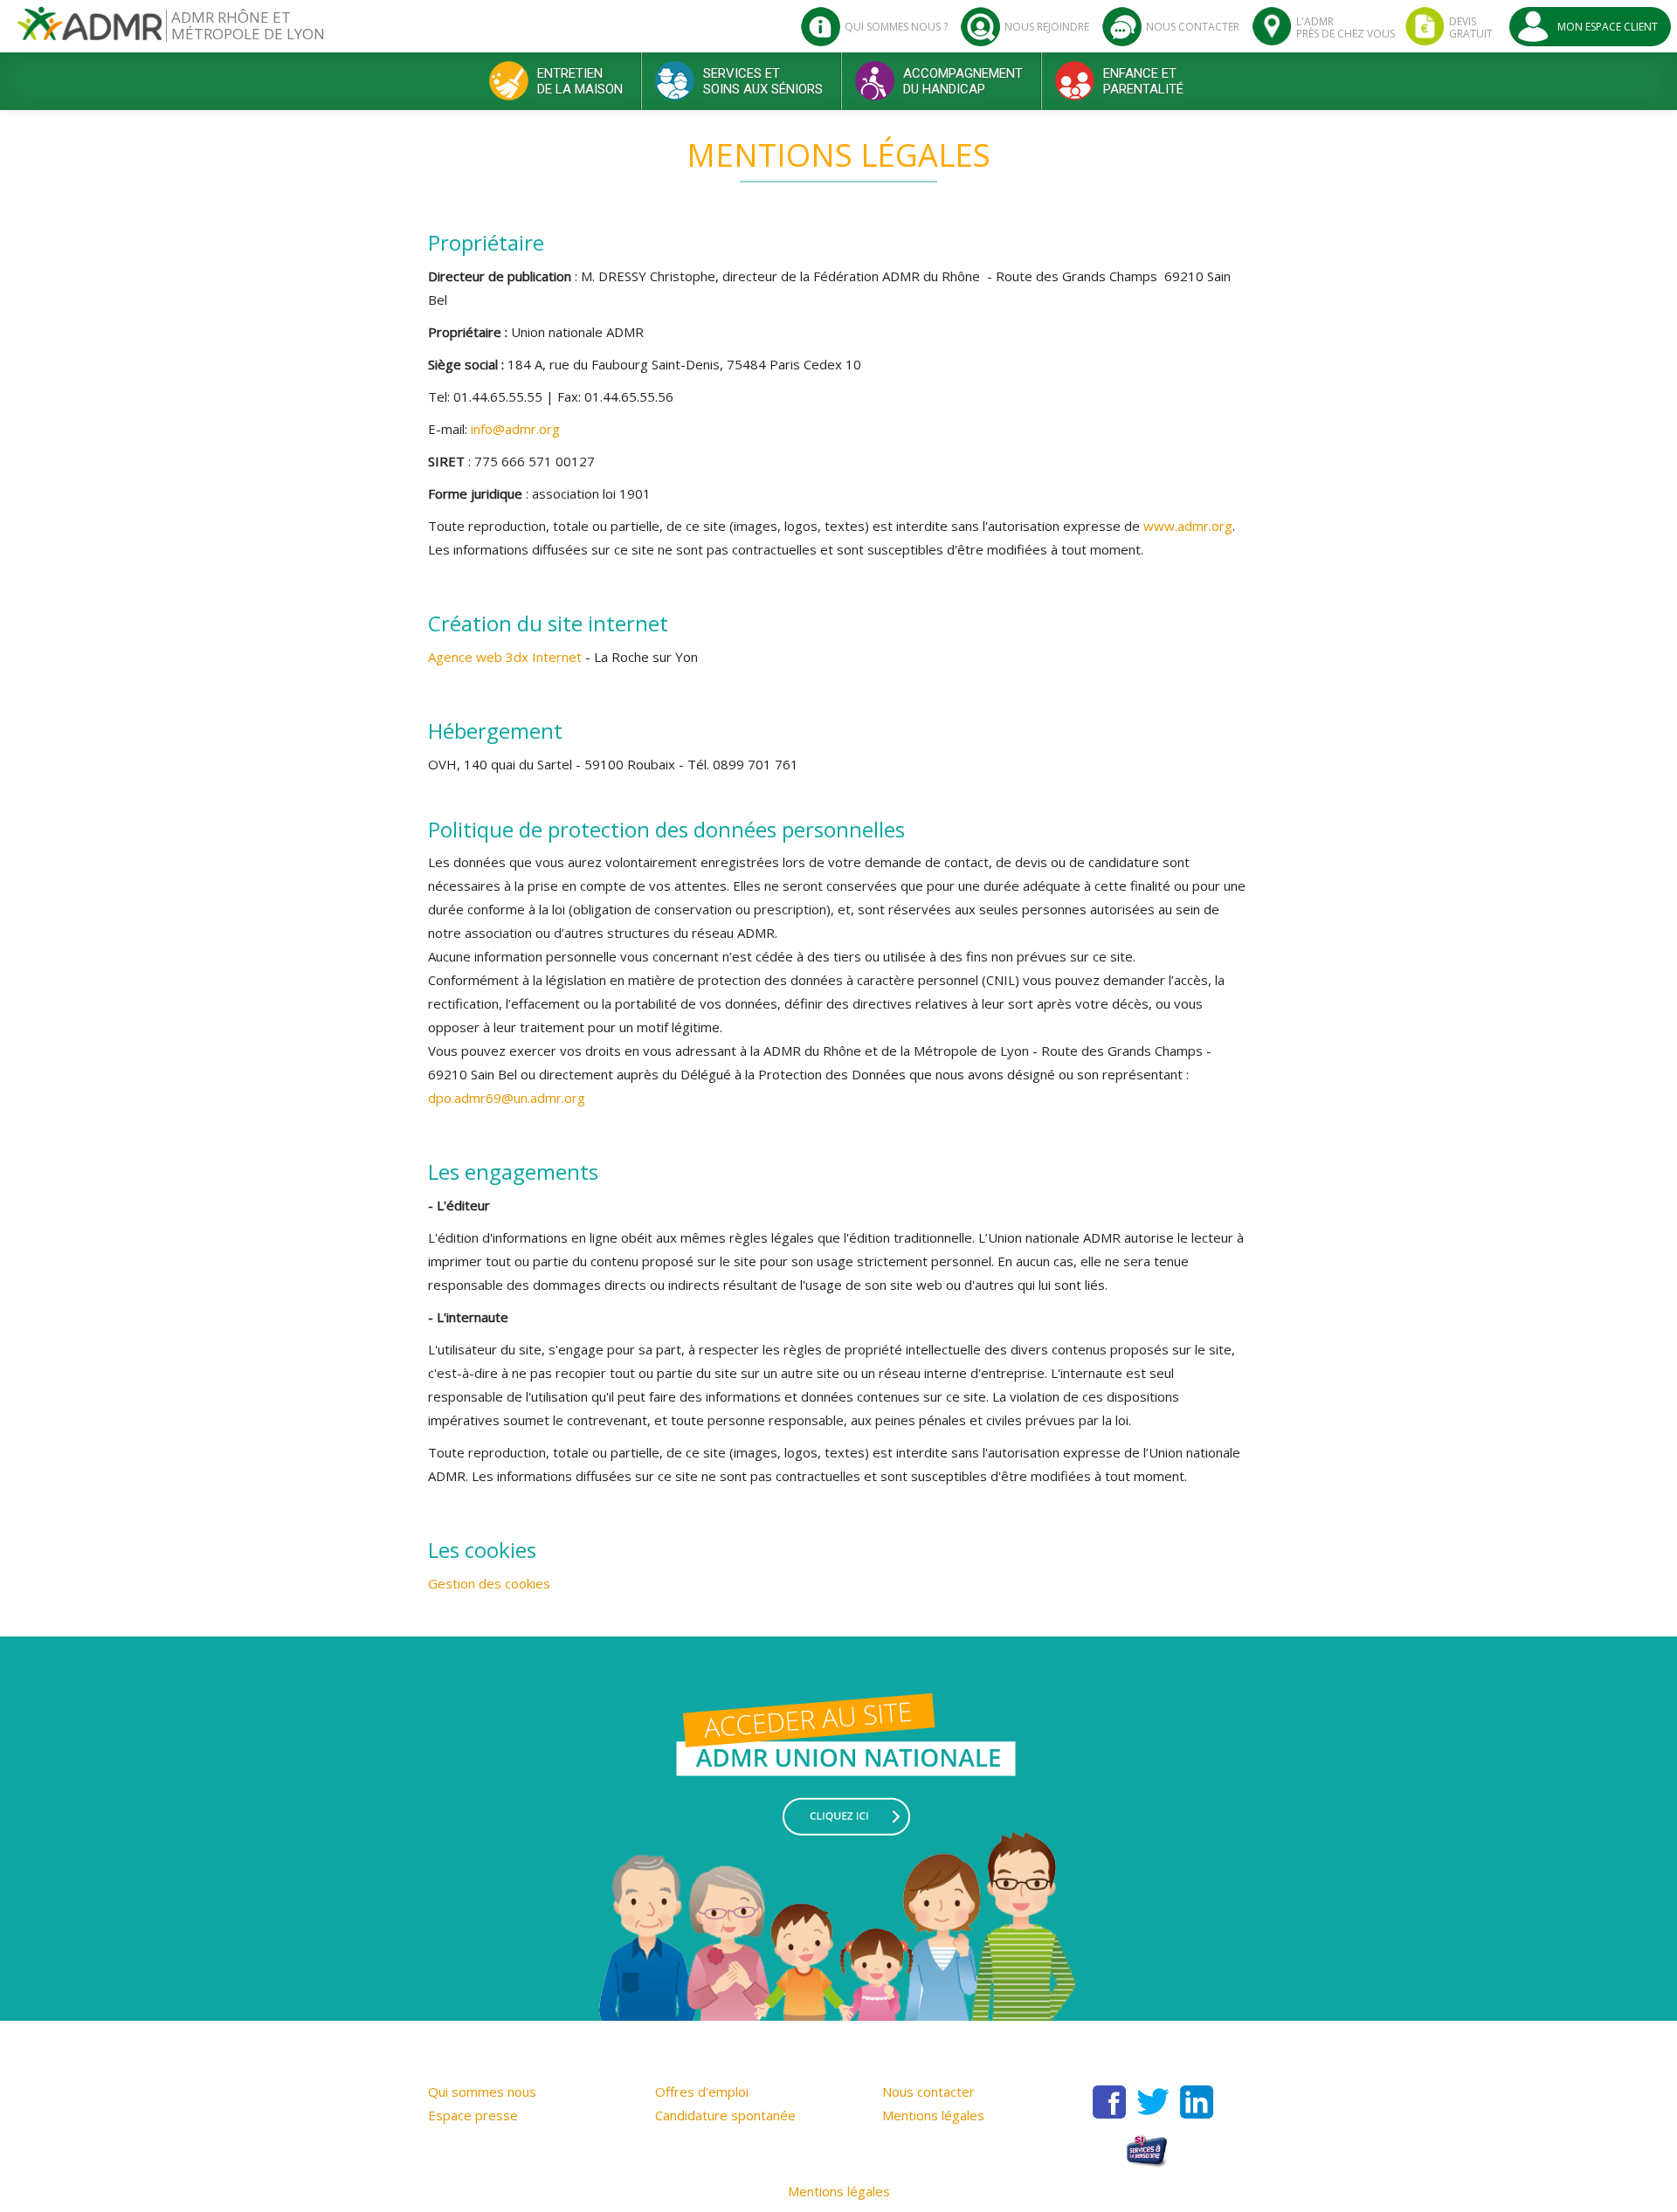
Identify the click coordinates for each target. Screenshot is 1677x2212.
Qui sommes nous (482, 2091)
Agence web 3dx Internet (507, 657)
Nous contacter (928, 2091)
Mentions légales (933, 2115)
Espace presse (473, 2115)
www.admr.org (1188, 526)
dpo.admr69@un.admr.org (507, 1098)
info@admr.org (515, 429)
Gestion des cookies (489, 1583)
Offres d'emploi (702, 2091)
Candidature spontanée (725, 2115)
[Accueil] (90, 30)
